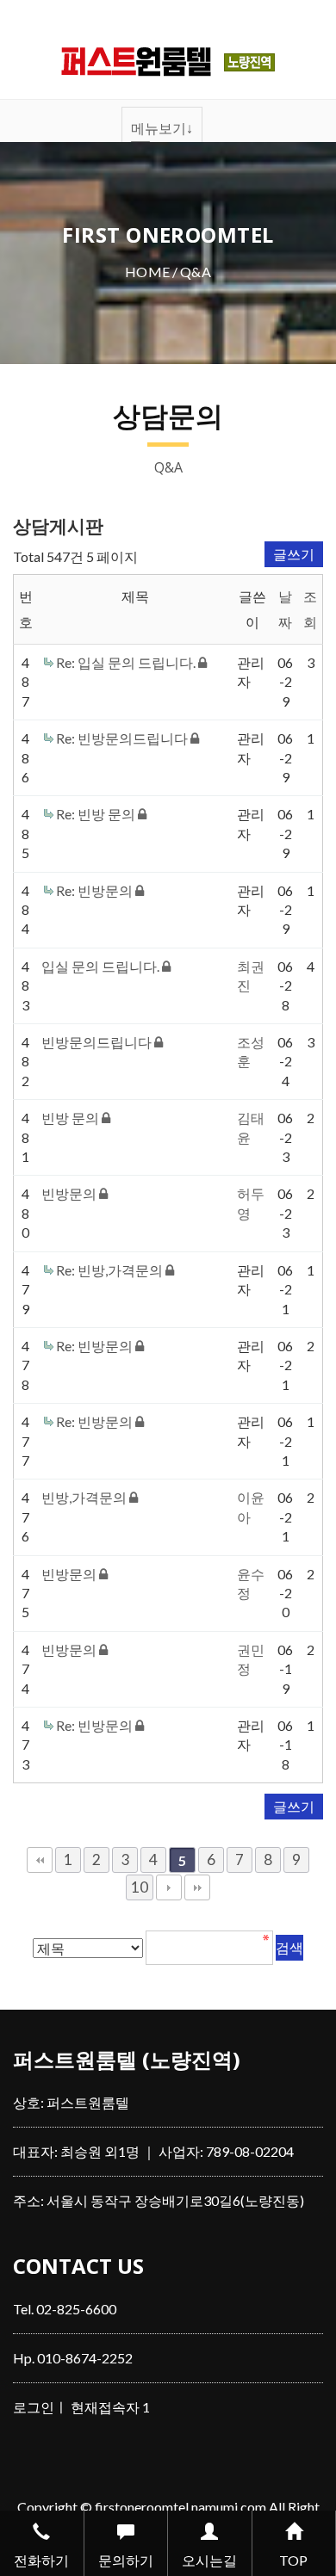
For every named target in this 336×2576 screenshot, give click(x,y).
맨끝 (197, 1887)
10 (140, 1887)
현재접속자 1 (110, 2407)
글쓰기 (294, 554)
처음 (40, 1860)
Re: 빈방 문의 (97, 814)
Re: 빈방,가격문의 (111, 1270)
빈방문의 (70, 1193)
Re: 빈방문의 (96, 890)
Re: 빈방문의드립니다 (123, 738)
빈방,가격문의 (85, 1497)
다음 (169, 1887)
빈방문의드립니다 (98, 1042)
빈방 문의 (72, 1118)
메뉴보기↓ (162, 128)
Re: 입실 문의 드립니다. (127, 662)
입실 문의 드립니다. (102, 966)
